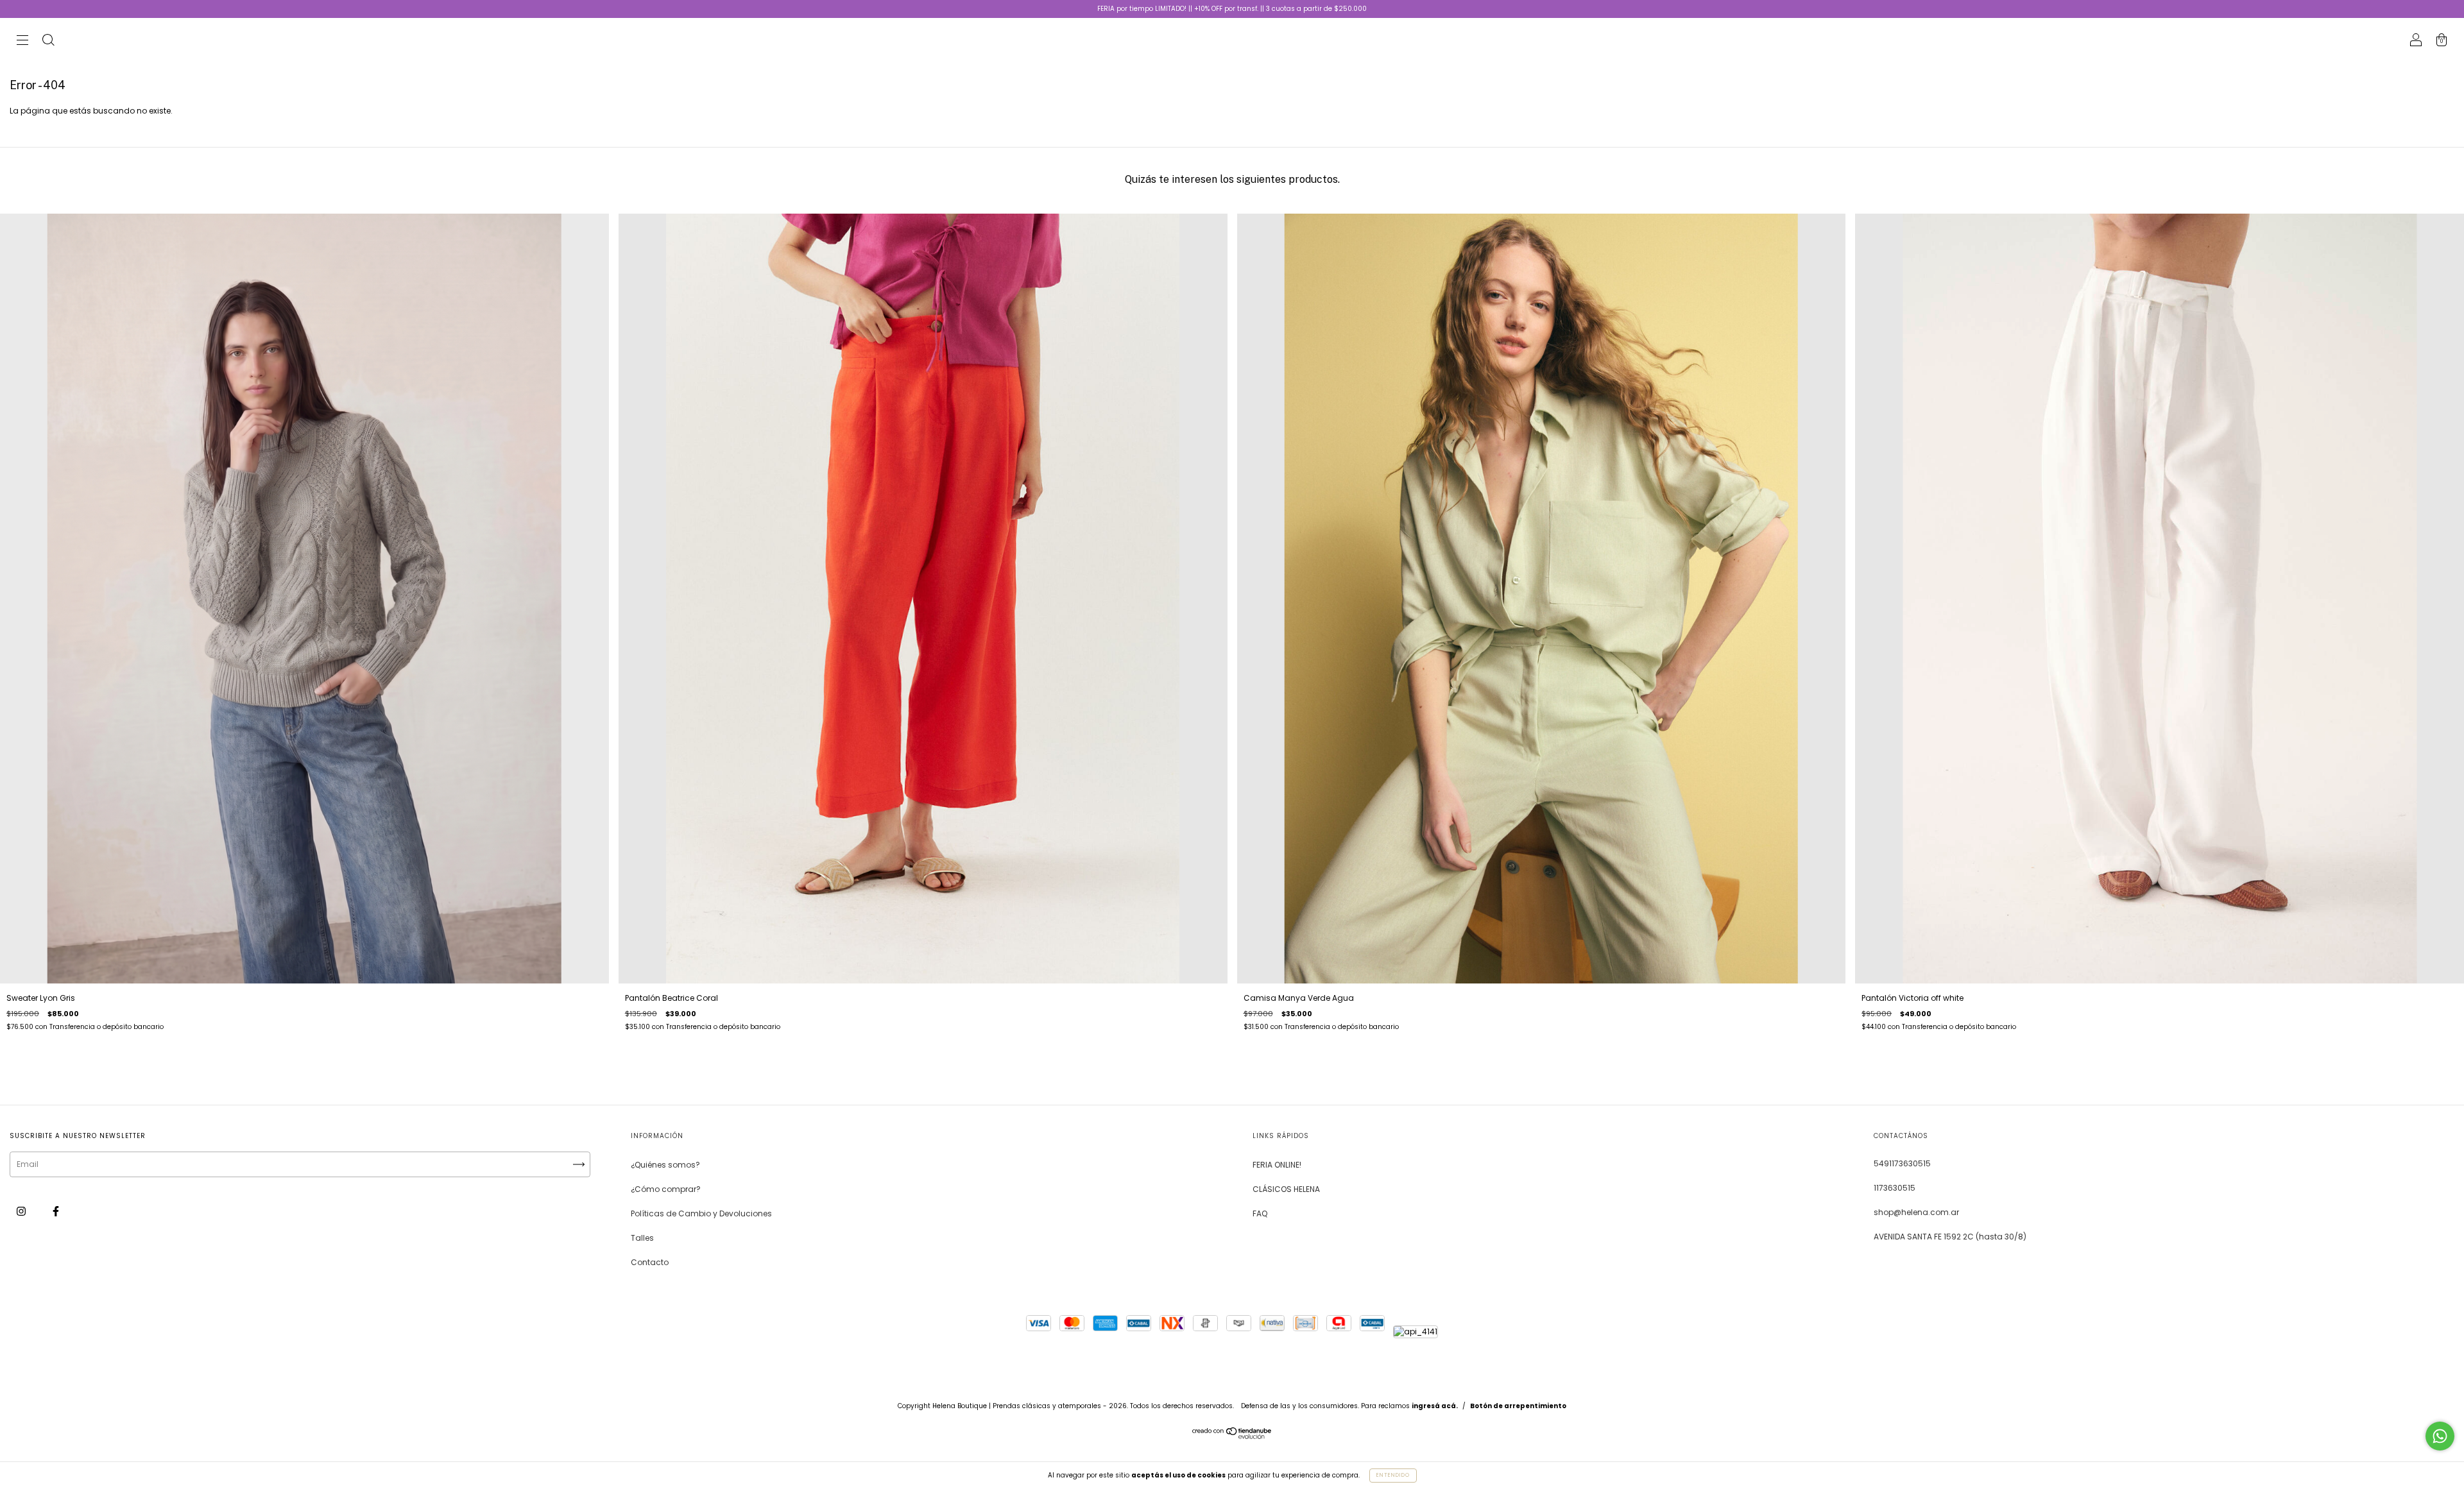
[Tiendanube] (1232, 1436)
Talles (642, 1238)
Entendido (1393, 1475)
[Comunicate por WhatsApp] (2440, 1436)
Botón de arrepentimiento (1518, 1406)
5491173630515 (1902, 1163)
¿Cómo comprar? (666, 1189)
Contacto (650, 1262)
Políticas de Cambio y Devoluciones (701, 1213)
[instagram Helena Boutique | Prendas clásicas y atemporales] (22, 1211)
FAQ (1260, 1213)
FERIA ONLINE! (1277, 1165)
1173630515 (1895, 1188)
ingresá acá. (1435, 1406)
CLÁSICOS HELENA (1286, 1189)
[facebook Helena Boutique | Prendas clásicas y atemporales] (56, 1211)
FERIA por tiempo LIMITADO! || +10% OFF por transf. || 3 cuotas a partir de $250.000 (1232, 9)
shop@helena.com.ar (1916, 1212)
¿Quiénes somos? (665, 1165)
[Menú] (22, 41)
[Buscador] (48, 41)
